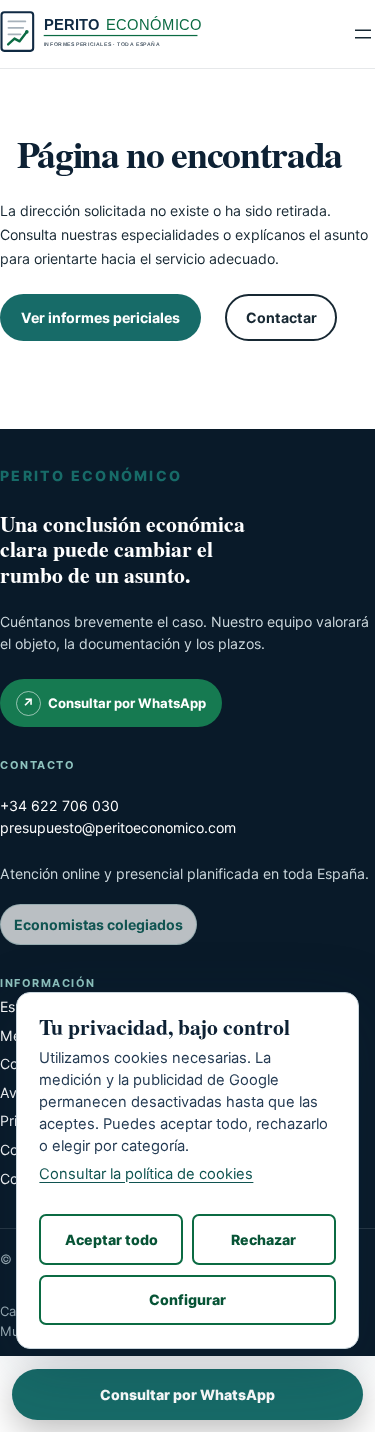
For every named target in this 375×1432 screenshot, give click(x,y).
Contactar (281, 317)
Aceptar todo (111, 1239)
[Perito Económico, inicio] (102, 33)
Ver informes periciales (100, 317)
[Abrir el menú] (363, 34)
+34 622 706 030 (59, 805)
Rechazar (263, 1239)
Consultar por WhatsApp (127, 703)
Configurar (187, 1299)
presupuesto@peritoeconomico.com (118, 827)
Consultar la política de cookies (146, 1174)
